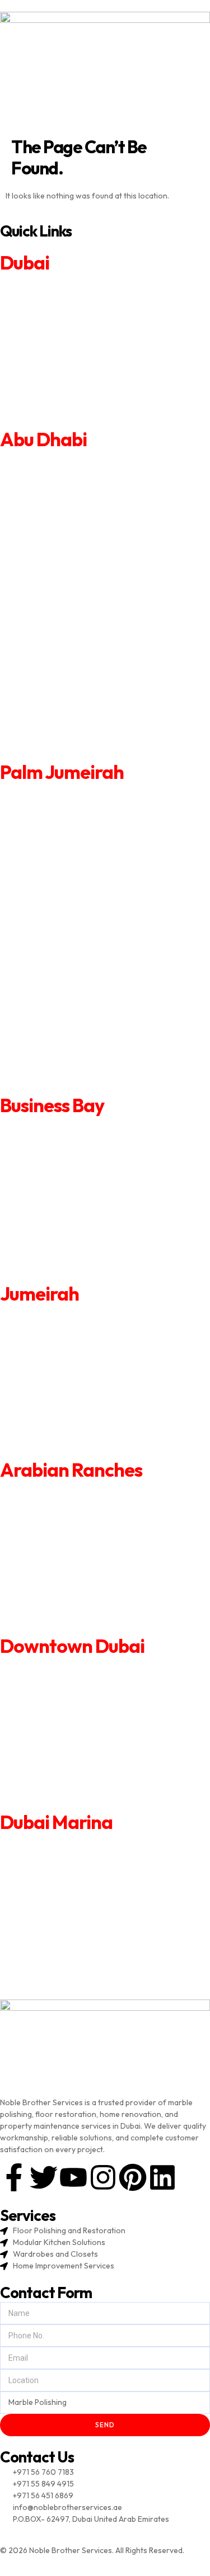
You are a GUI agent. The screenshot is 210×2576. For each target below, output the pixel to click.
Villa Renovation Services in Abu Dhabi (67, 500)
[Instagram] (103, 2177)
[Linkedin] (162, 2177)
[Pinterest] (133, 2177)
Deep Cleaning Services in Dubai (57, 376)
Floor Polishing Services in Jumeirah (64, 1438)
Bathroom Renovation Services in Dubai (70, 316)
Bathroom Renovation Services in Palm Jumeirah (86, 864)
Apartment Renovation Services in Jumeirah (77, 1316)
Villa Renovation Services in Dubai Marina (73, 1860)
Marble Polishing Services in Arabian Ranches (80, 1629)
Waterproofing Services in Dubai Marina (71, 1951)
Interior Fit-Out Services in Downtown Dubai (79, 1745)
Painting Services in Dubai (45, 346)
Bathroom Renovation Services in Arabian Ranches (90, 1523)
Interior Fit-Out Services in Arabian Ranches (78, 1568)
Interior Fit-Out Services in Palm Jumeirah (73, 957)
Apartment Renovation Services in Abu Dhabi (79, 470)
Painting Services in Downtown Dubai (66, 1729)
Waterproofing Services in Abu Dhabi (66, 686)
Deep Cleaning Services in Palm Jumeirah (72, 988)
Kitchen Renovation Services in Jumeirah (72, 1362)
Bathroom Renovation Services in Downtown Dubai (91, 1699)
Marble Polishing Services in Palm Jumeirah (75, 1080)
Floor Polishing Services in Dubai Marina (71, 1967)
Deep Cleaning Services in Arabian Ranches (77, 1584)
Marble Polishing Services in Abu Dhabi (68, 747)
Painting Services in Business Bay (58, 1189)
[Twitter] (44, 2177)
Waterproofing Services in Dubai (58, 391)
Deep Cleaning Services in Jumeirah (63, 1407)
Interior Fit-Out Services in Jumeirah (64, 1392)
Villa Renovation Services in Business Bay (73, 1143)
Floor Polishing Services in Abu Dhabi (65, 716)
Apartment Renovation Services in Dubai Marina (84, 1845)
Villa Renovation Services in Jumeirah (66, 1331)
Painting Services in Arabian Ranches (65, 1553)
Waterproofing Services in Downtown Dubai (78, 1775)
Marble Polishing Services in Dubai (60, 422)
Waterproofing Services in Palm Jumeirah (73, 1019)
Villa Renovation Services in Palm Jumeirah (75, 834)
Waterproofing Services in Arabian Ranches (78, 1599)
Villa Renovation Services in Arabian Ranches (80, 1508)
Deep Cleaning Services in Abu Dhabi (65, 655)
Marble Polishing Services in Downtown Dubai (81, 1805)
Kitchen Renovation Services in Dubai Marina (79, 1890)
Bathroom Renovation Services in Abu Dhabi (78, 532)
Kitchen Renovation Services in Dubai (66, 331)
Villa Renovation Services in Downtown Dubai (80, 1684)
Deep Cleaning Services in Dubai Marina (70, 1936)
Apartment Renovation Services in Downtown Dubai (92, 1669)
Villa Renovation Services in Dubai (60, 301)
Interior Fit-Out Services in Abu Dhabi (66, 624)
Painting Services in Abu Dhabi (53, 593)
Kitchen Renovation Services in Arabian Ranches (85, 1538)
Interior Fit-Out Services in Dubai (58, 361)
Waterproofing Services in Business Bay (71, 1234)
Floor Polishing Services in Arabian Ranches (77, 1614)
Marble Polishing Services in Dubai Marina (73, 1982)
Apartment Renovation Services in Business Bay (84, 1128)
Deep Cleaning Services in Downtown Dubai (78, 1760)
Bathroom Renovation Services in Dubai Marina (83, 1875)
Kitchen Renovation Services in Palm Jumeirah (81, 896)
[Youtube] (73, 2177)
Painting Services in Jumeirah (51, 1377)
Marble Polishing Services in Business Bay (73, 1265)
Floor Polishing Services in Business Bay (71, 1249)
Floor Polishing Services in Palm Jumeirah (73, 1050)
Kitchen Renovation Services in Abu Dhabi (73, 563)
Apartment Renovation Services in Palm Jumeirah (87, 803)
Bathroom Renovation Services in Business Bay (83, 1159)
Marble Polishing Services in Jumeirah (66, 1453)
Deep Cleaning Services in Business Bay (70, 1219)
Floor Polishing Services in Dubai (57, 407)
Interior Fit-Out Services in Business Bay (71, 1204)
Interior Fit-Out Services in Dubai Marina (71, 1921)
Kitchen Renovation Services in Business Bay (79, 1174)
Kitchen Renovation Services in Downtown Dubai (86, 1714)
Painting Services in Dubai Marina (58, 1906)
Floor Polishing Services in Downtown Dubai (78, 1790)
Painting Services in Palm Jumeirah (60, 927)
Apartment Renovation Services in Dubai (71, 286)
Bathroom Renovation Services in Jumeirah (76, 1347)
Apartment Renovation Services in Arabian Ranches (91, 1493)
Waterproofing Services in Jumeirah (64, 1422)
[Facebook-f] (14, 2177)
